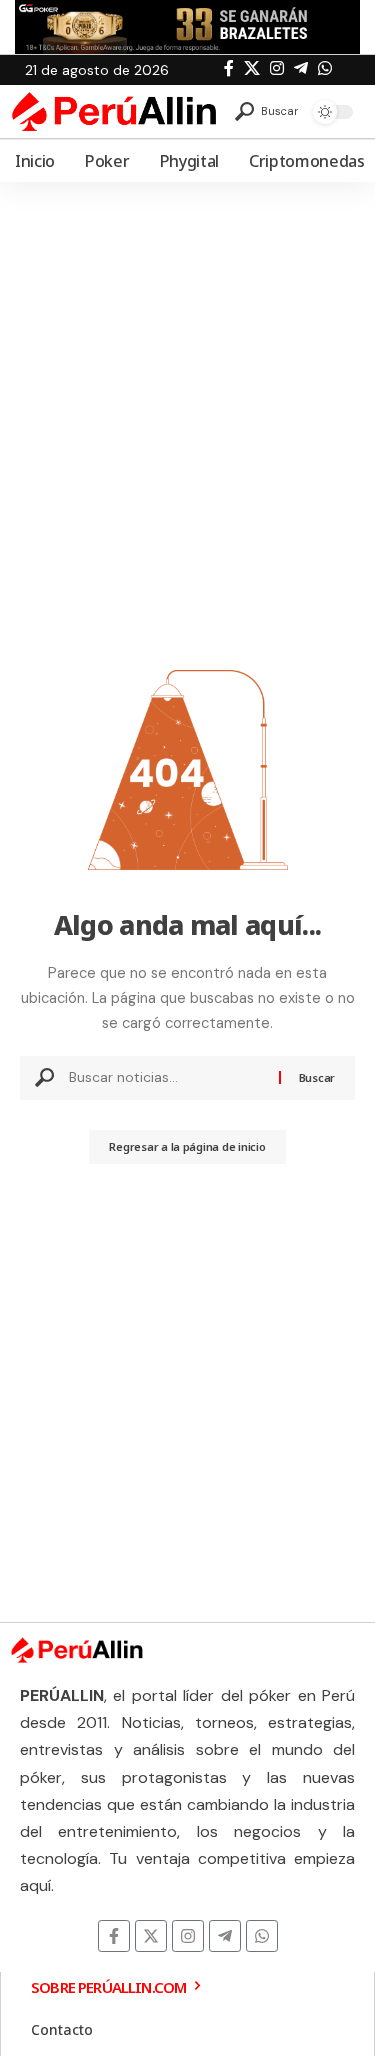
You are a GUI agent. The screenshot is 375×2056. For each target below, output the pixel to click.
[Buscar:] (166, 1078)
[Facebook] (229, 68)
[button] (266, 112)
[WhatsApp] (325, 68)
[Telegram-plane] (225, 1936)
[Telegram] (301, 68)
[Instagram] (277, 68)
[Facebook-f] (114, 1936)
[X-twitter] (151, 1936)
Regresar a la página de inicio (187, 1146)
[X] (252, 68)
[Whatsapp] (262, 1936)
